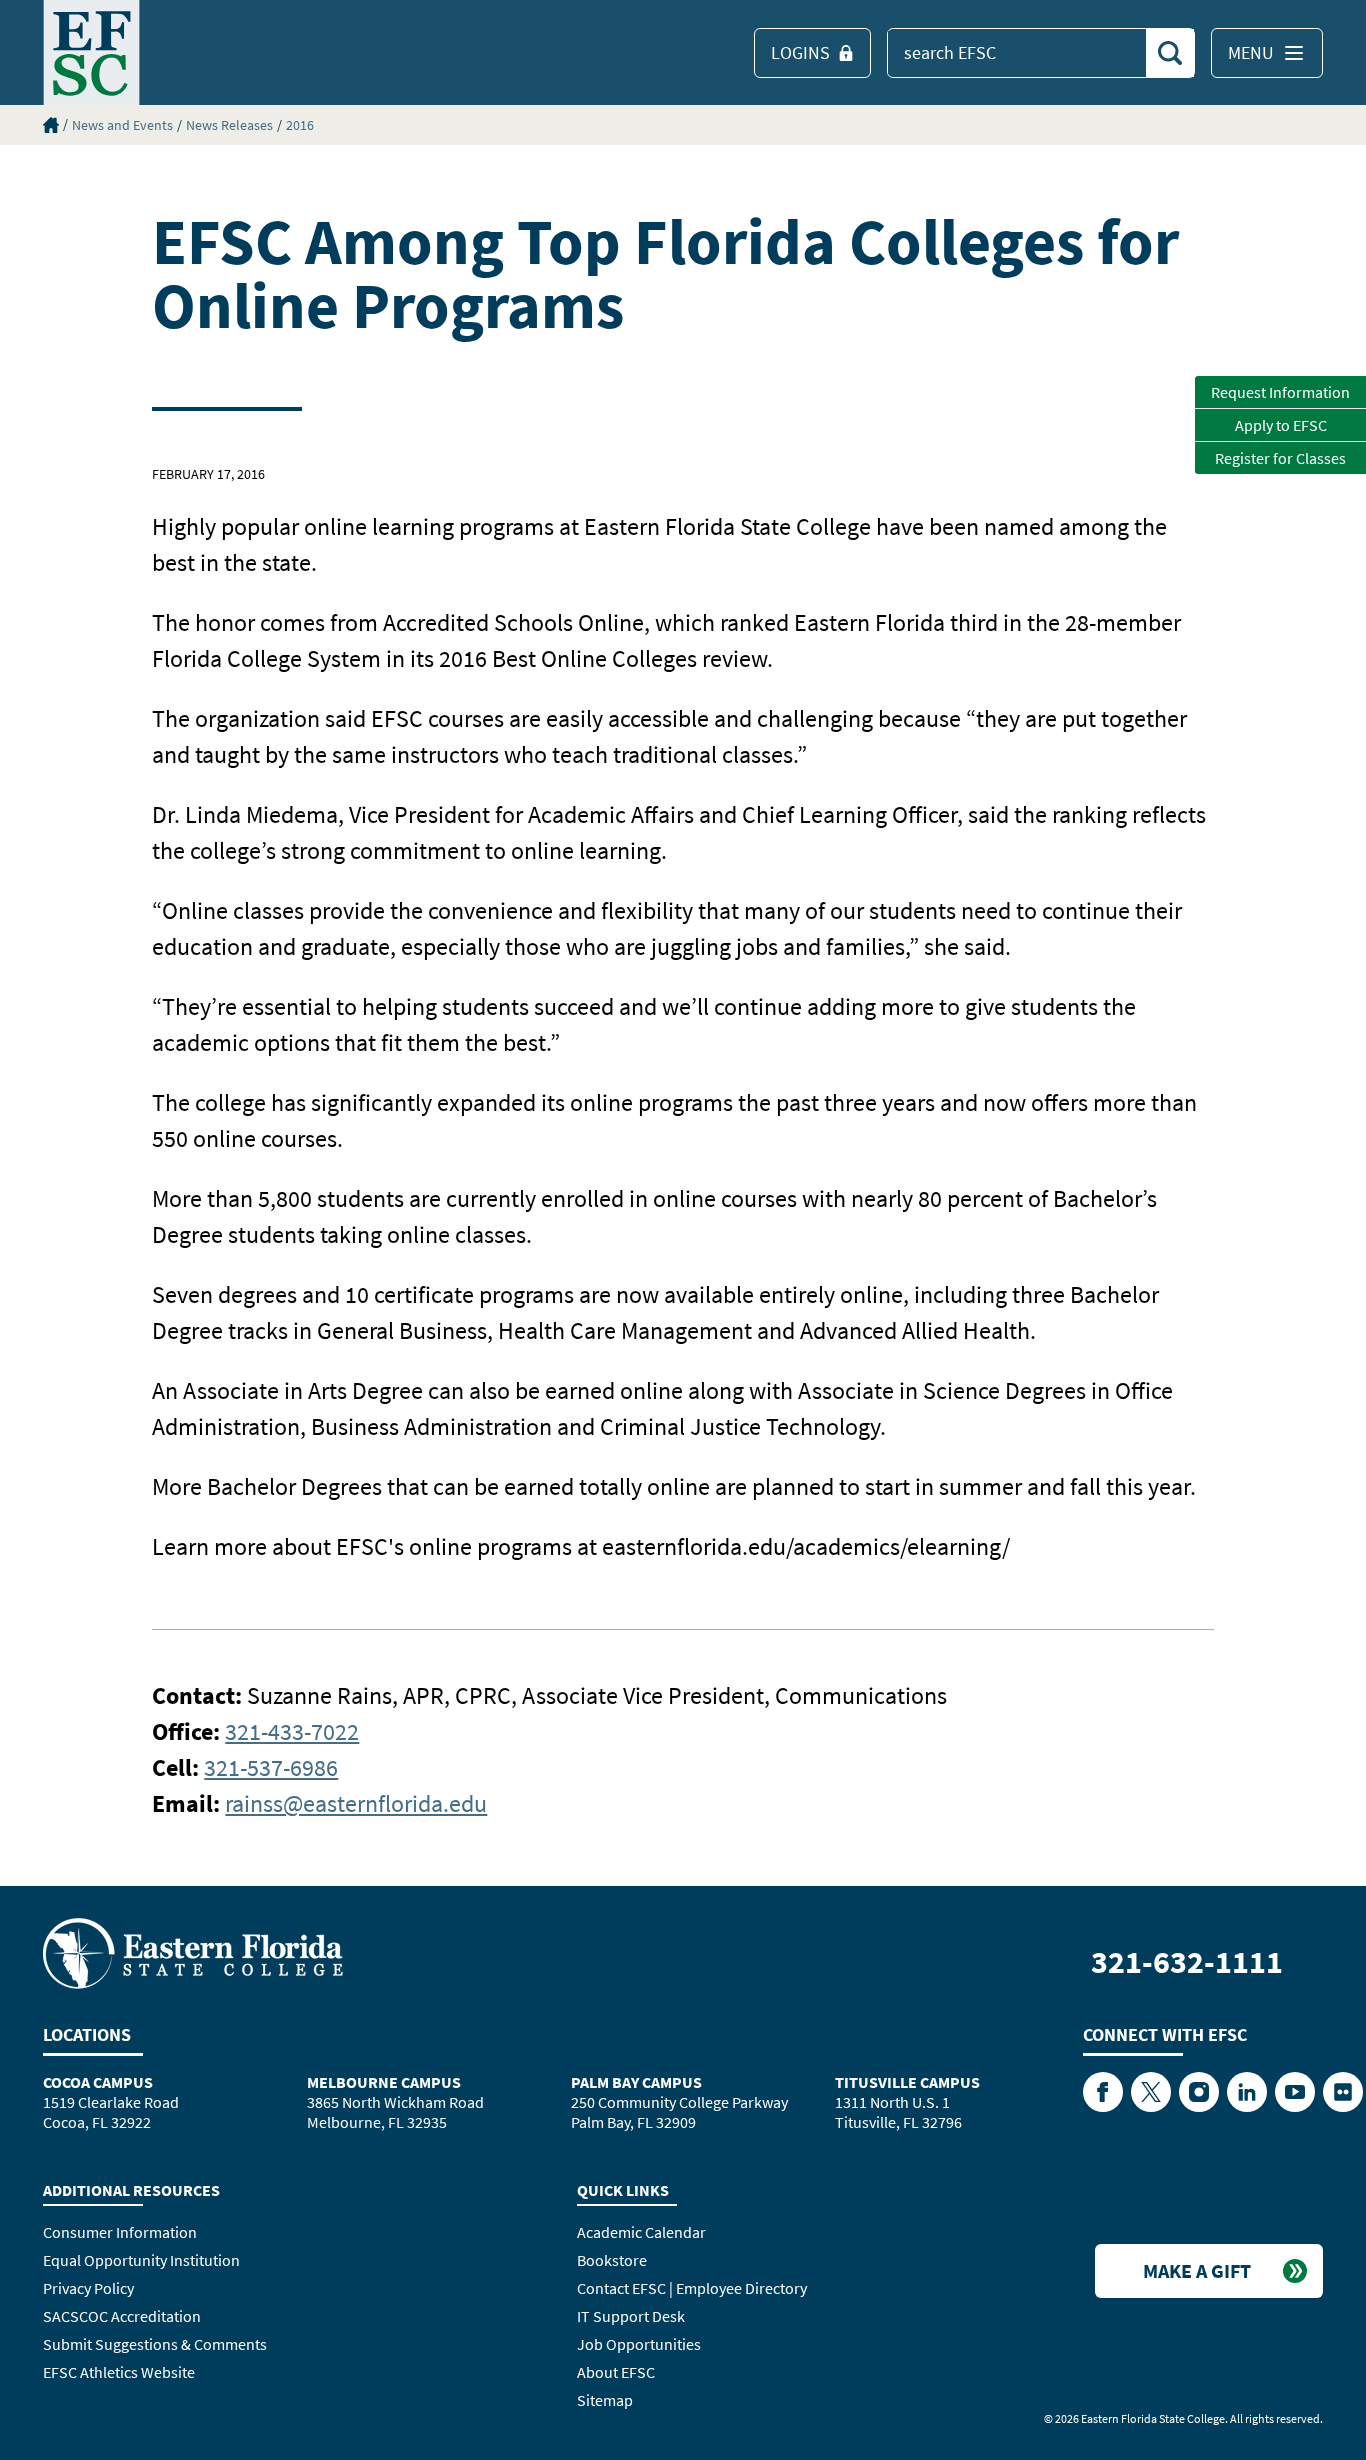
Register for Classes (1280, 458)
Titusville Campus (907, 2082)
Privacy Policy (88, 2288)
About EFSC (616, 2372)
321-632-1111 (1187, 1962)
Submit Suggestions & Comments (155, 2344)
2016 (300, 125)
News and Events (122, 125)
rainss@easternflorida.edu (356, 1803)
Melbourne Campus (384, 2082)
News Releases (229, 125)
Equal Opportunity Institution (141, 2260)
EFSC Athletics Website (119, 2372)
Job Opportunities (639, 2344)
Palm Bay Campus (636, 2082)
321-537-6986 (271, 1767)
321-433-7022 (292, 1731)
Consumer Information (120, 2232)
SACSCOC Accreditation (122, 2316)
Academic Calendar (641, 2232)
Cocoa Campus (98, 2082)
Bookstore (612, 2260)
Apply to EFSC (1281, 425)
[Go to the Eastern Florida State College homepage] (193, 1952)
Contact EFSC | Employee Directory (692, 2288)
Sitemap (605, 2400)
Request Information (1280, 392)
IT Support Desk (631, 2316)
